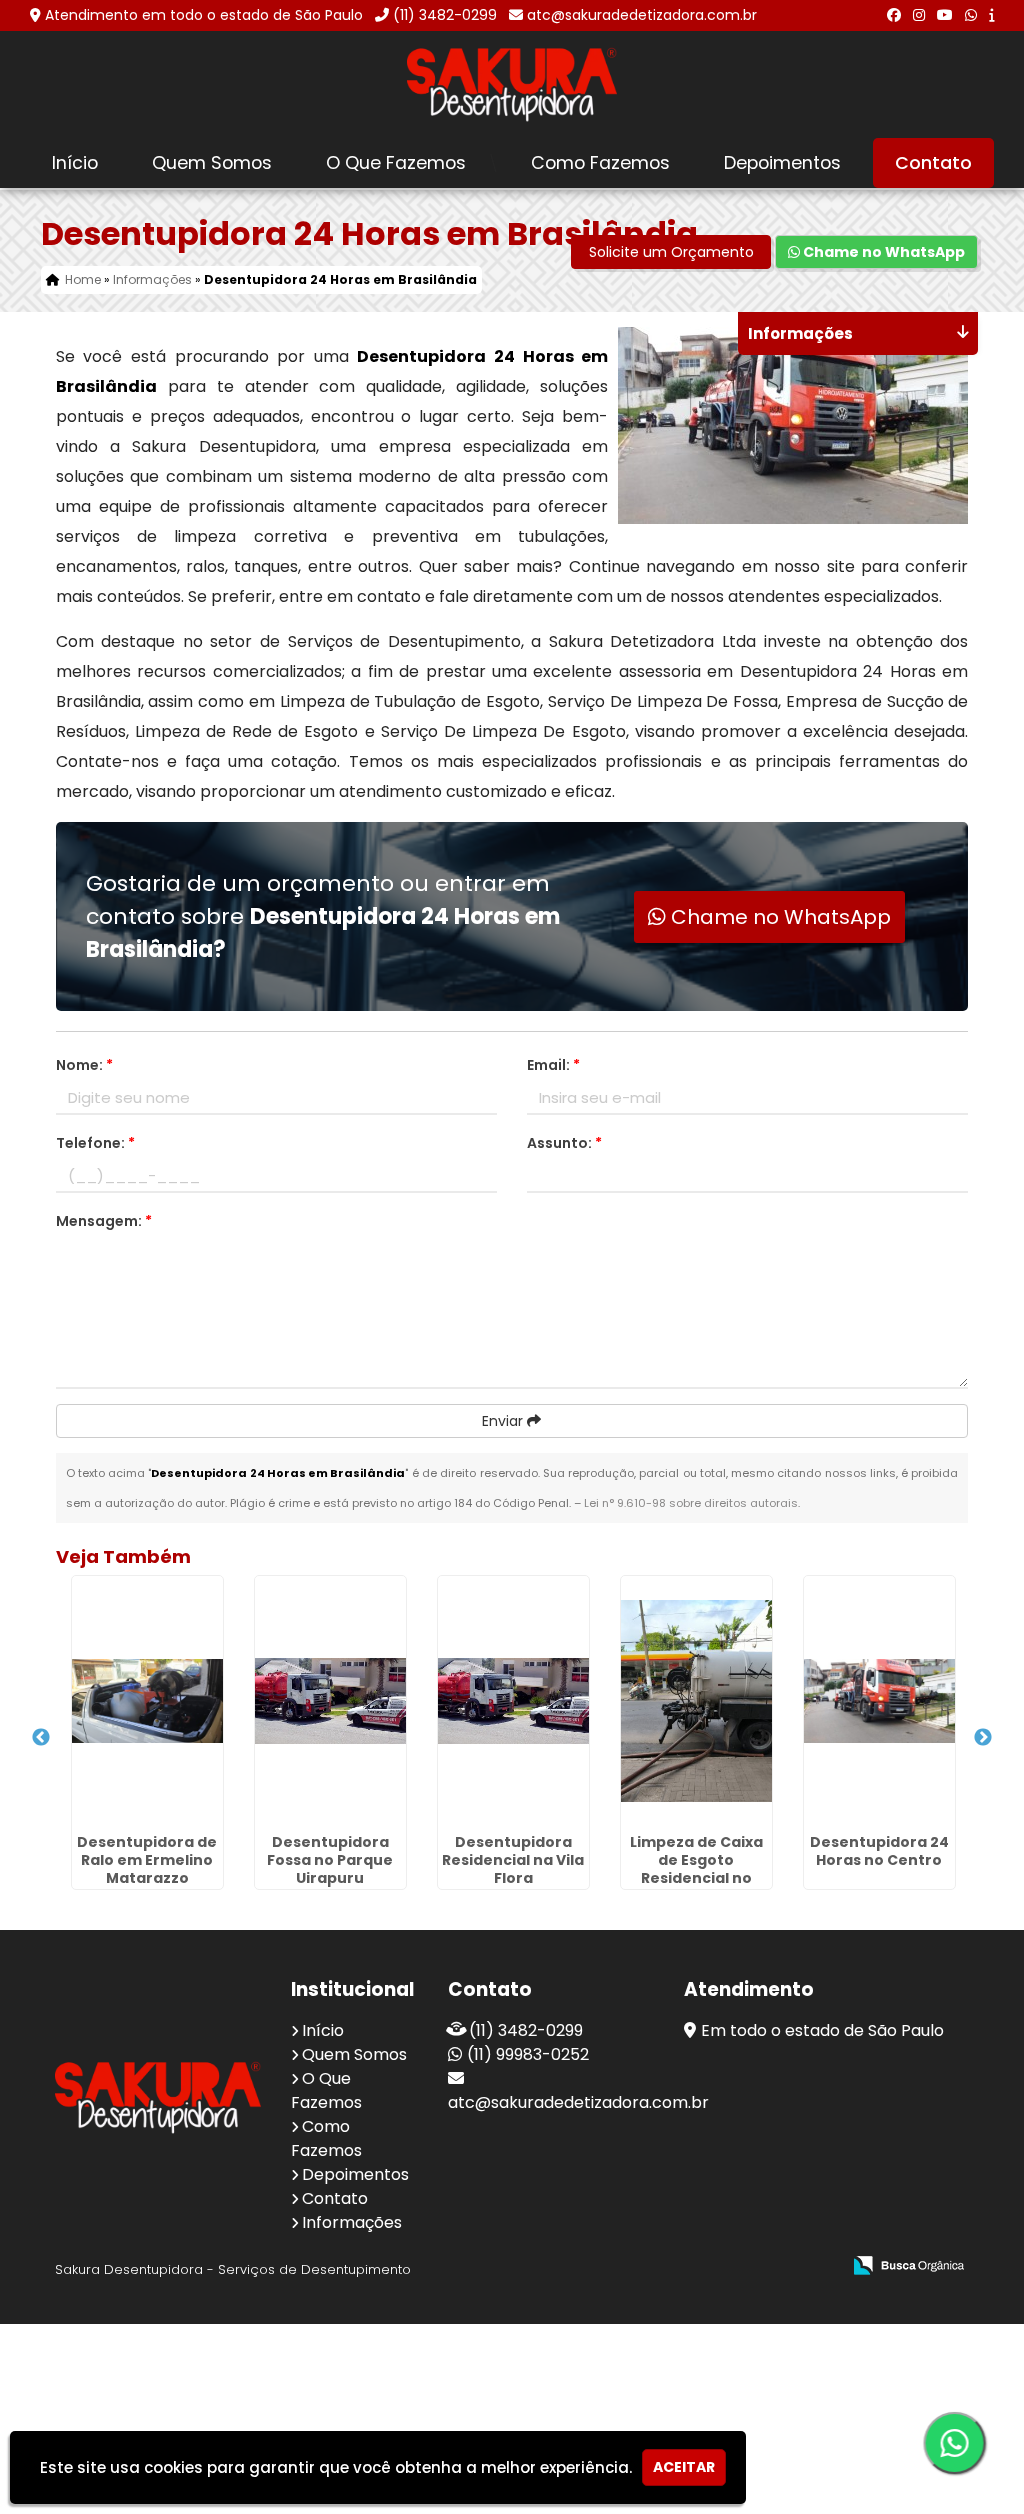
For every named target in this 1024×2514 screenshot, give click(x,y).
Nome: (84, 1065)
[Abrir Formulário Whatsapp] (954, 2443)
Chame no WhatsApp (882, 252)
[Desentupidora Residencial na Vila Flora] (513, 1701)
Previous (41, 1738)
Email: (553, 1065)
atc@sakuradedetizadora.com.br (642, 15)
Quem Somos (212, 163)
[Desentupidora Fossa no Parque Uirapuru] (330, 1701)
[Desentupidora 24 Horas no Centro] (879, 1701)
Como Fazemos (600, 163)
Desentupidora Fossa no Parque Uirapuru (330, 1860)
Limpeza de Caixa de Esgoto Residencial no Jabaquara (696, 1869)
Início (75, 163)
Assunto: (564, 1143)
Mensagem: (104, 1221)
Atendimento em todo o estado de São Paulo (204, 15)
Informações (352, 2222)
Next (983, 1738)
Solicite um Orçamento (671, 252)
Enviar (504, 1421)
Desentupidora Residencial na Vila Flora (513, 1860)
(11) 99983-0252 (528, 2054)
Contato (933, 163)
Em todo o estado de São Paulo (822, 2030)
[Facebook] (894, 15)
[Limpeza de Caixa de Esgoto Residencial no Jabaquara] (696, 1701)
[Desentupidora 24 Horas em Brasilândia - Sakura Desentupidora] (512, 84)
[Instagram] (919, 15)
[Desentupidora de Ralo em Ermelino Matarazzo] (147, 1701)
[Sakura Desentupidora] (158, 2098)
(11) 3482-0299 (445, 15)
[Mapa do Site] (626, 2266)
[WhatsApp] (971, 15)
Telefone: (95, 1143)
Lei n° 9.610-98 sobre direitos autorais (691, 1503)
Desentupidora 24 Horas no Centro (879, 1851)
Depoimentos (782, 163)
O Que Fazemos (396, 163)
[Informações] (991, 15)
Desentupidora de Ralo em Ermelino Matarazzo (147, 1860)
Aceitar (684, 2467)
